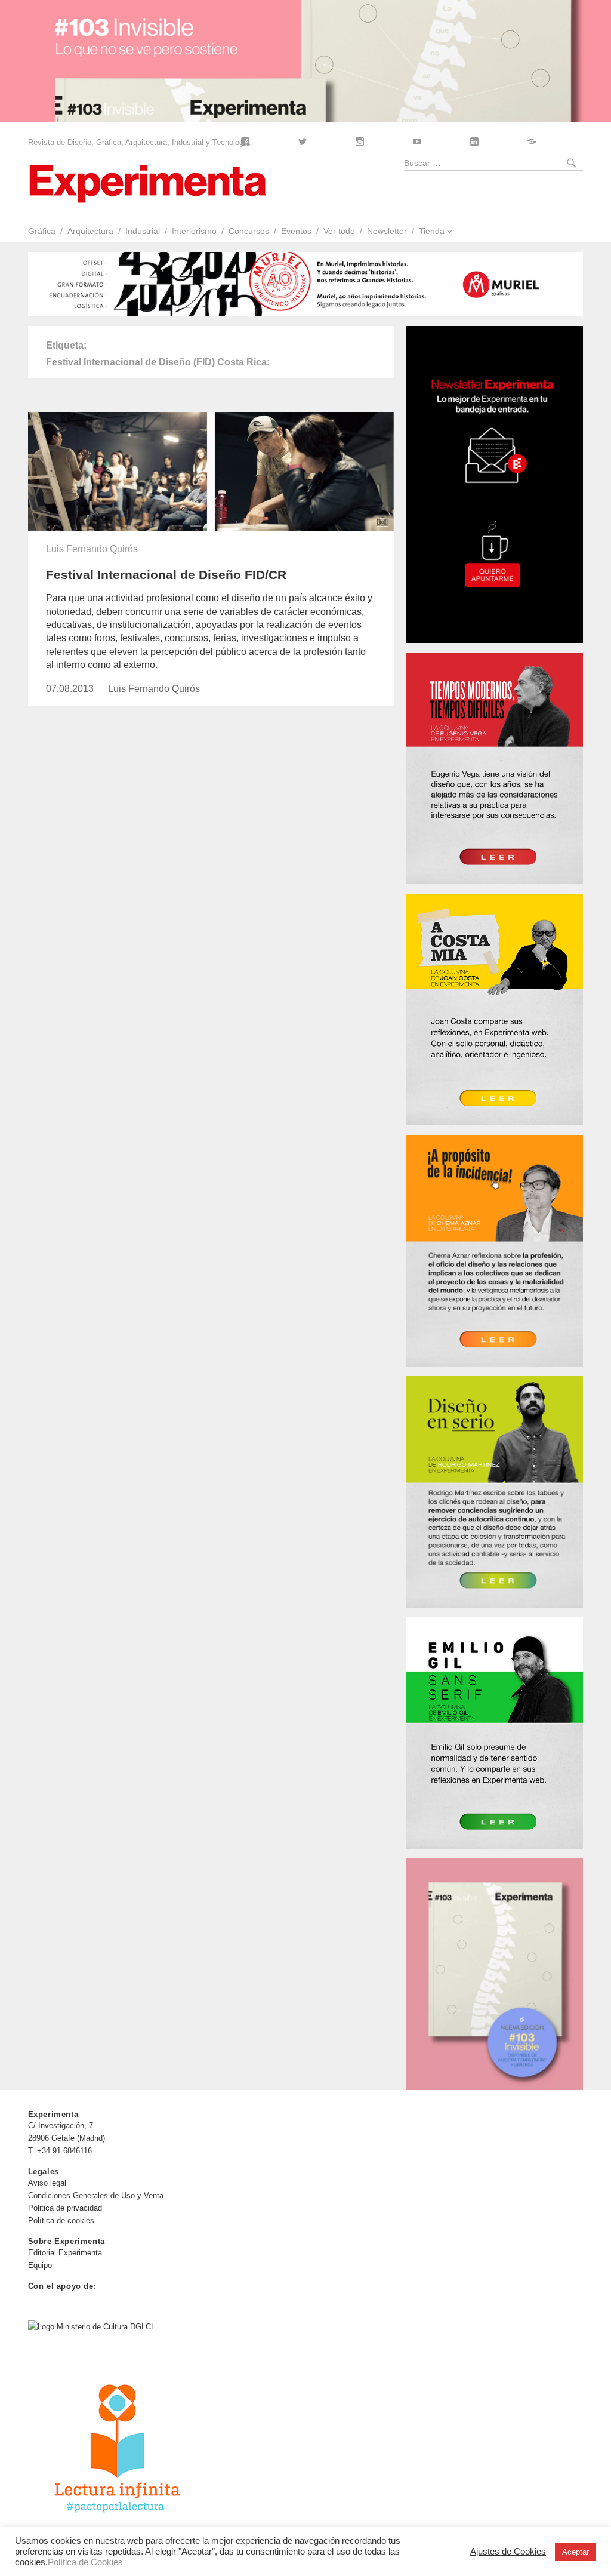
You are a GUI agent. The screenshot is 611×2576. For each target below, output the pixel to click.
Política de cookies (61, 2220)
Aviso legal (47, 2183)
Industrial (143, 231)
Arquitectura (90, 231)
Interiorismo (194, 231)
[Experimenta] (147, 182)
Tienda (432, 231)
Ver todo (339, 231)
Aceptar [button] (575, 2552)
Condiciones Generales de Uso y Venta (96, 2195)
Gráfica (41, 231)
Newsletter (387, 231)
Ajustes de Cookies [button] (508, 2552)
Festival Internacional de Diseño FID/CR (166, 575)
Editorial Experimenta (65, 2253)
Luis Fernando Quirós (92, 549)
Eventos (296, 231)
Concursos (249, 231)
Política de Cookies (85, 2562)
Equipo (40, 2265)
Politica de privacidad (65, 2208)
